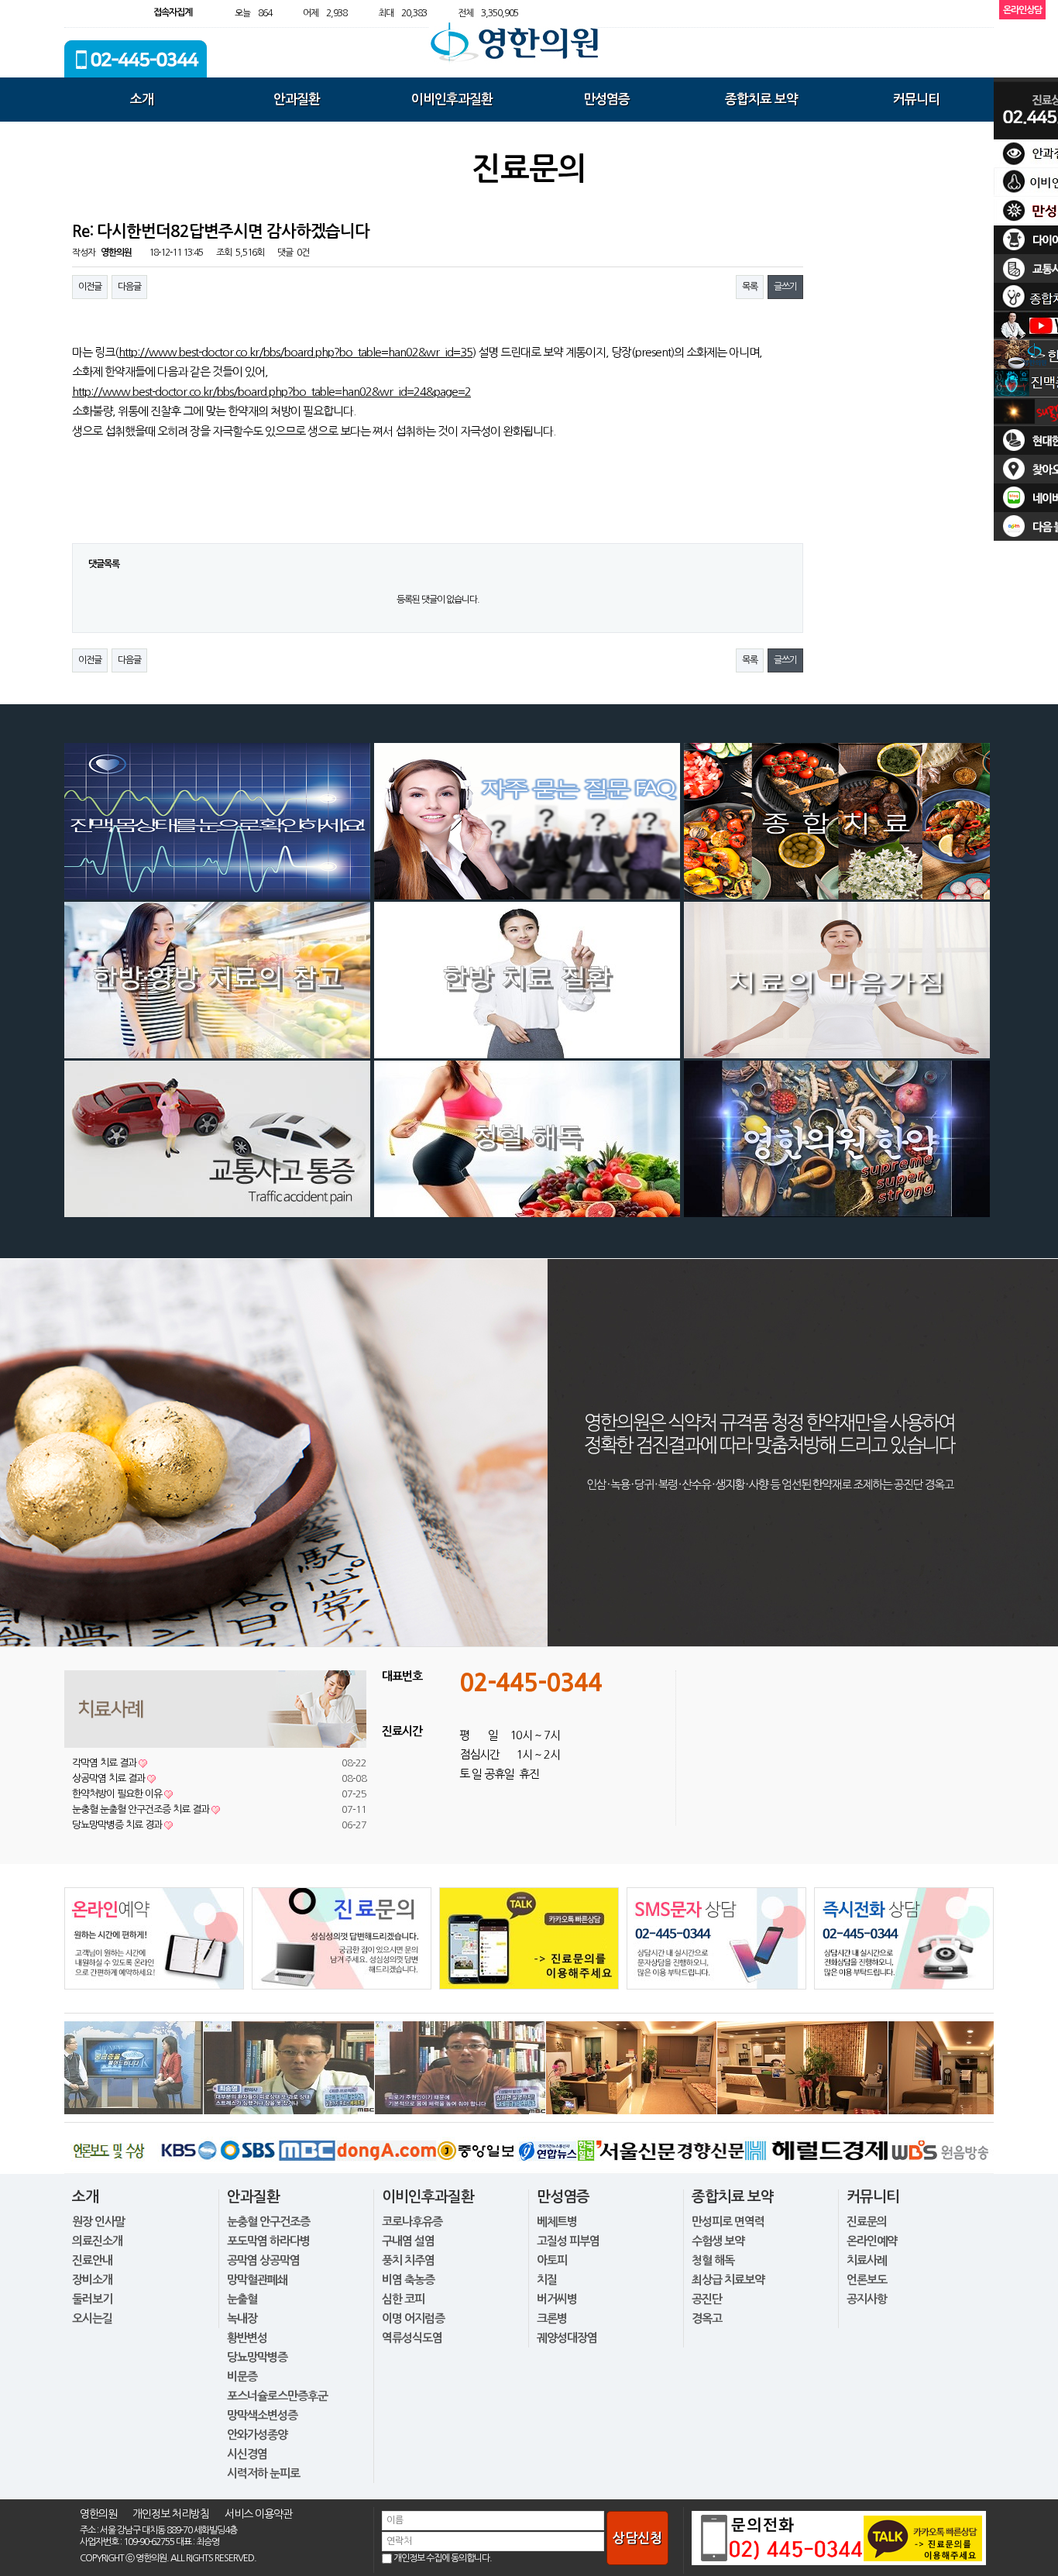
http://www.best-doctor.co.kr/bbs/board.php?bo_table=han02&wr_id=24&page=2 (271, 392)
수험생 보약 (718, 2241)
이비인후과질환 (452, 100)
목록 (750, 287)
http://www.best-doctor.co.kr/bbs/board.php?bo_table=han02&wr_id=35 (295, 352)
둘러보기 (92, 2299)
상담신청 (637, 2538)
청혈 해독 (713, 2260)
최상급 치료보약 (728, 2280)
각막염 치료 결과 (110, 1763)
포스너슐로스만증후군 (277, 2396)
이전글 (90, 287)
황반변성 (247, 2338)
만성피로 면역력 (728, 2222)
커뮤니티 (916, 100)
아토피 (552, 2260)
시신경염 (247, 2454)
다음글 (129, 287)
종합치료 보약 (761, 100)
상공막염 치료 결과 (114, 1778)
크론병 (552, 2318)
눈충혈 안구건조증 (268, 2222)
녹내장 (242, 2318)
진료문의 (867, 2222)
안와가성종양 (257, 2435)
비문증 (242, 2377)
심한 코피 (403, 2299)
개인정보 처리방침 (171, 2514)
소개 (142, 100)
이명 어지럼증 (413, 2318)
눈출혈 (242, 2299)
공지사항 (867, 2299)
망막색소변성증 (262, 2415)
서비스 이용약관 (258, 2514)
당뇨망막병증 (257, 2357)
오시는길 (92, 2318)
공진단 (707, 2299)
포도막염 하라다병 (268, 2241)
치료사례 (867, 2260)
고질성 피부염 (568, 2241)
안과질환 (297, 100)
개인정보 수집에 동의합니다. (443, 2558)
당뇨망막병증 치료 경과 (122, 1825)
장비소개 (92, 2280)
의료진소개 (97, 2241)
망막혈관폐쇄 (257, 2280)
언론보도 (867, 2280)
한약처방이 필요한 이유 (122, 1794)
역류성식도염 (412, 2338)
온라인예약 (872, 2241)
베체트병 (557, 2222)
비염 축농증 (408, 2280)
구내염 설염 (408, 2241)
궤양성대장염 (567, 2338)
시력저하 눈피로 (263, 2473)
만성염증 (606, 100)
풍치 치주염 (408, 2260)
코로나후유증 (412, 2222)
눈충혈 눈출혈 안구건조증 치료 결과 (146, 1809)
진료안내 (92, 2260)
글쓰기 (785, 287)
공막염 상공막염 (263, 2260)
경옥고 (707, 2318)
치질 (547, 2280)
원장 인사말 (98, 2222)
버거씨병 (557, 2299)
